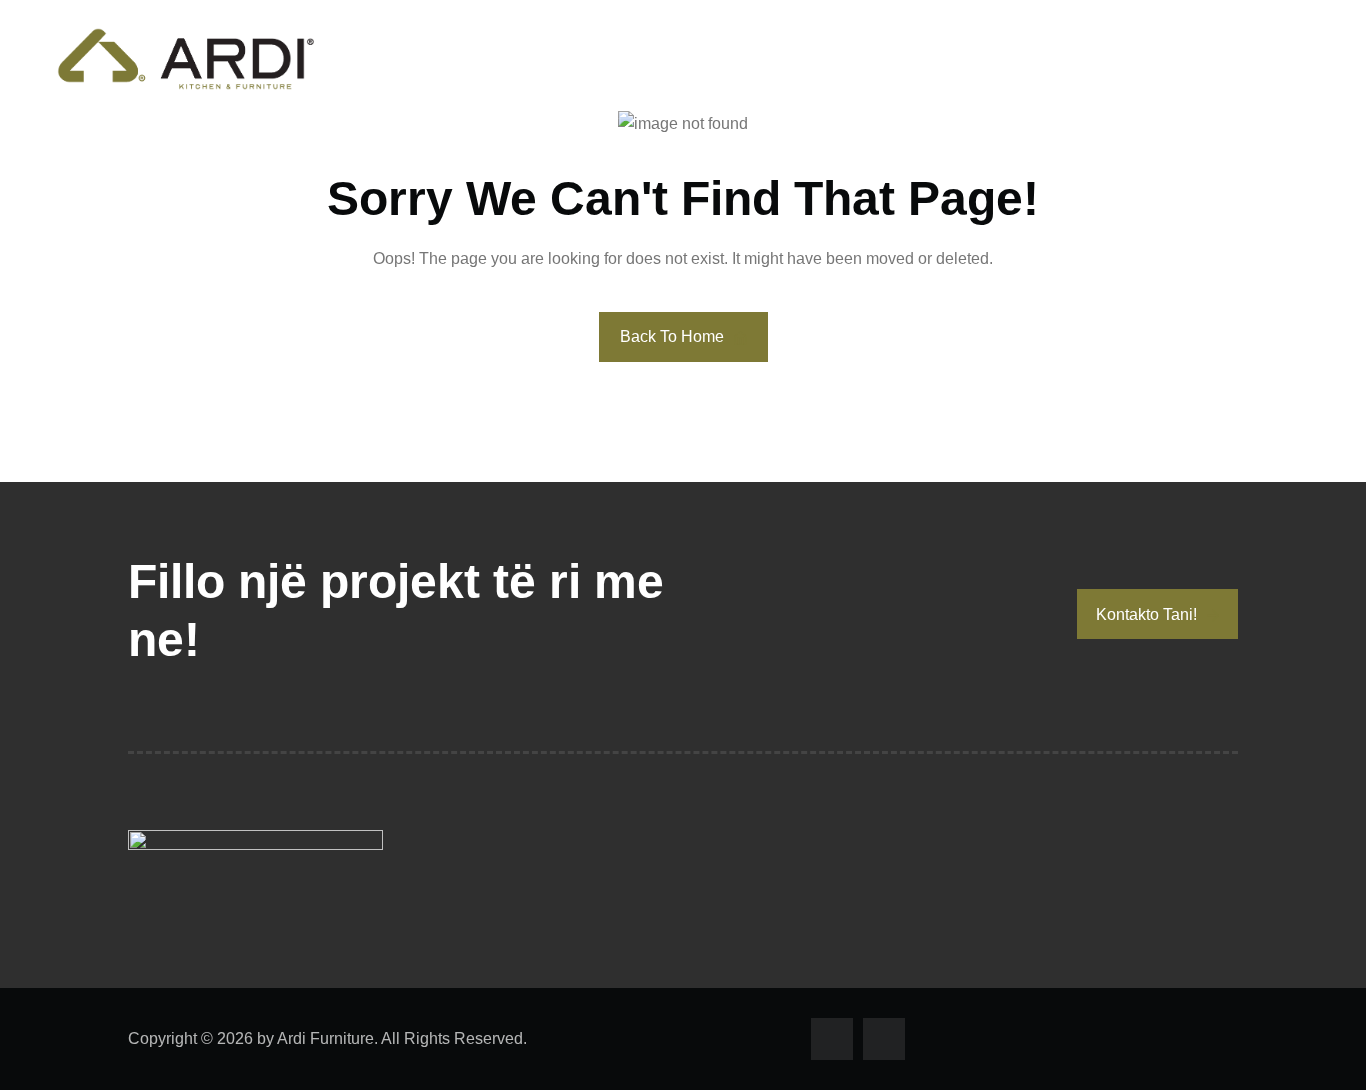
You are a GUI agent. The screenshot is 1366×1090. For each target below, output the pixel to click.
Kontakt (1278, 58)
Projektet (1143, 58)
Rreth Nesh (992, 58)
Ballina (856, 58)
